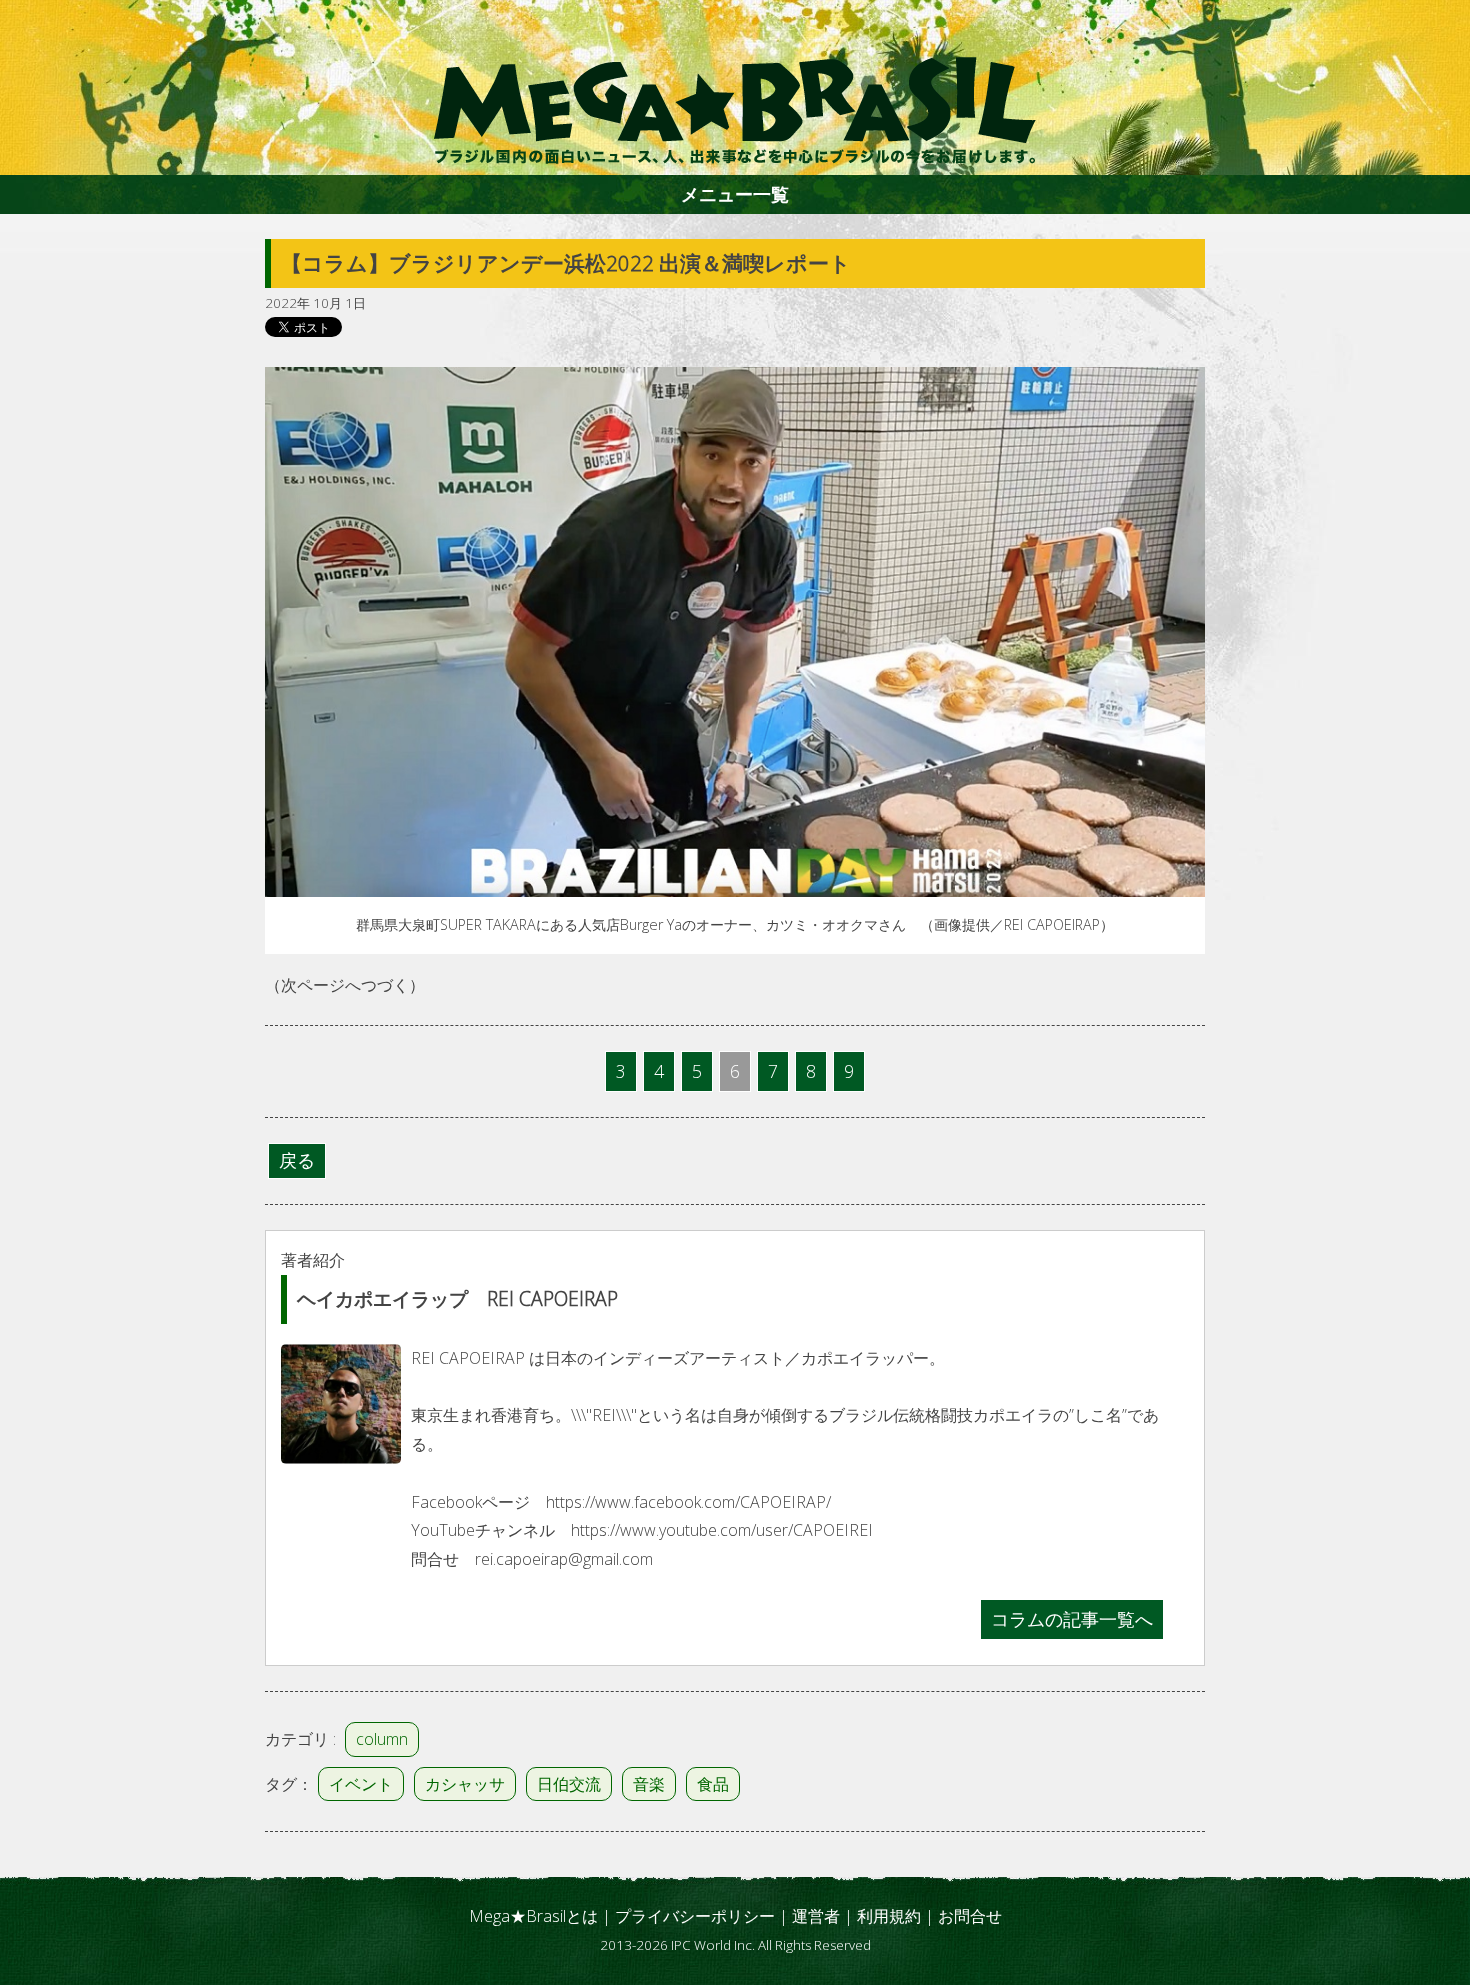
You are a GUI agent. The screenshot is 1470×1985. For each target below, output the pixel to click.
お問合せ (970, 1916)
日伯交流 (569, 1784)
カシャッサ (465, 1784)
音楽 (649, 1784)
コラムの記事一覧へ (1072, 1619)
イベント (361, 1784)
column (382, 1739)
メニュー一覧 (735, 194)
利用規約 (889, 1916)
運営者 (816, 1916)
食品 (713, 1784)
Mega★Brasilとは (533, 1916)
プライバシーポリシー (695, 1916)
